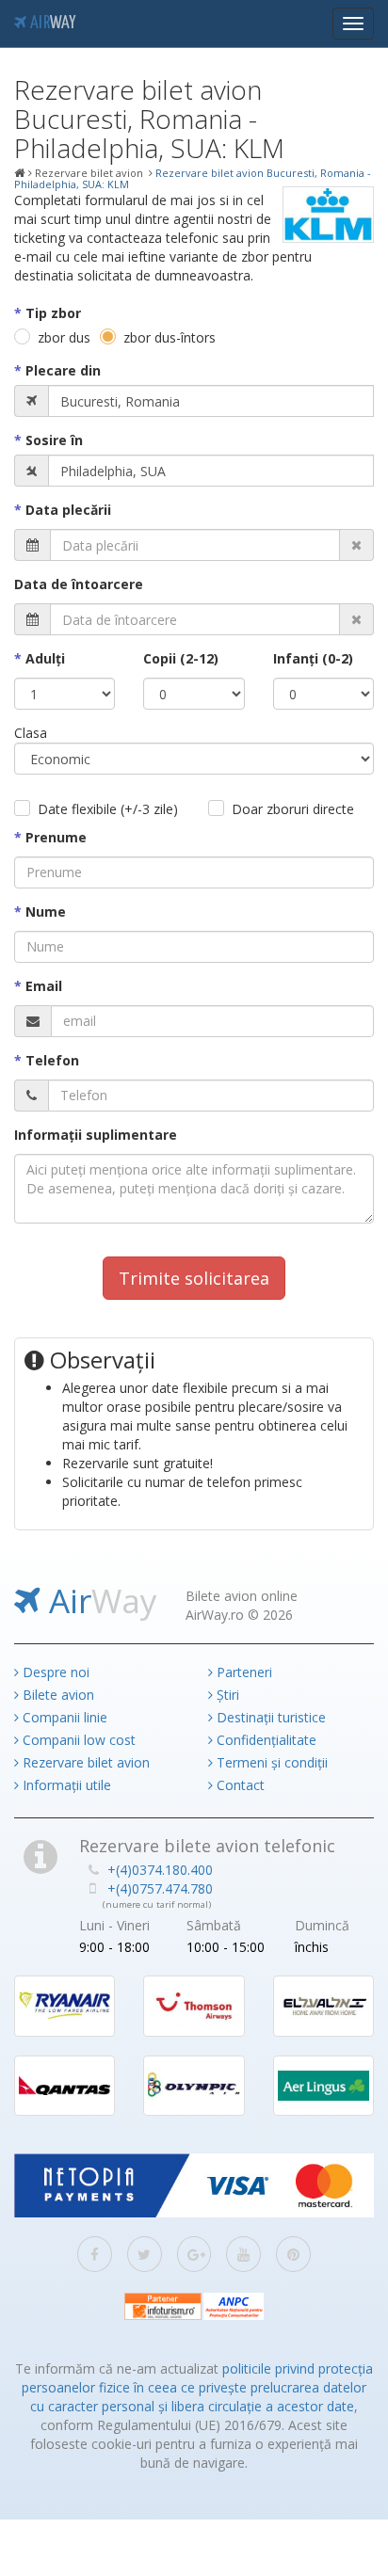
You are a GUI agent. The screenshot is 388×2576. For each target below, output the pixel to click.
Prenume (56, 837)
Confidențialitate (265, 1740)
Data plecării (68, 510)
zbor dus (64, 337)
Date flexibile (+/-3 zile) (108, 809)
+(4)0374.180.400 (160, 1870)
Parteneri (242, 1672)
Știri (226, 1695)
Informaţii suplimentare (96, 1135)
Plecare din (63, 370)
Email (44, 986)
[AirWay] (20, 173)
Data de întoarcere (79, 584)
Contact (239, 1785)
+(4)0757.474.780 (160, 1888)
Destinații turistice (269, 1717)
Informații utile (65, 1785)
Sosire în (54, 440)
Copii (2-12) (181, 658)
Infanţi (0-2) (313, 658)
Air (51, 24)
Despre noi (54, 1672)
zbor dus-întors (170, 337)
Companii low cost (77, 1740)
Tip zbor (53, 313)
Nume (46, 912)
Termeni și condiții (270, 1762)
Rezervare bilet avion (84, 1762)
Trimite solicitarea (194, 1278)
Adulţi (45, 658)
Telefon (52, 1060)
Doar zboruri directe (293, 809)
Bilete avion (57, 1695)
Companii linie (63, 1717)
